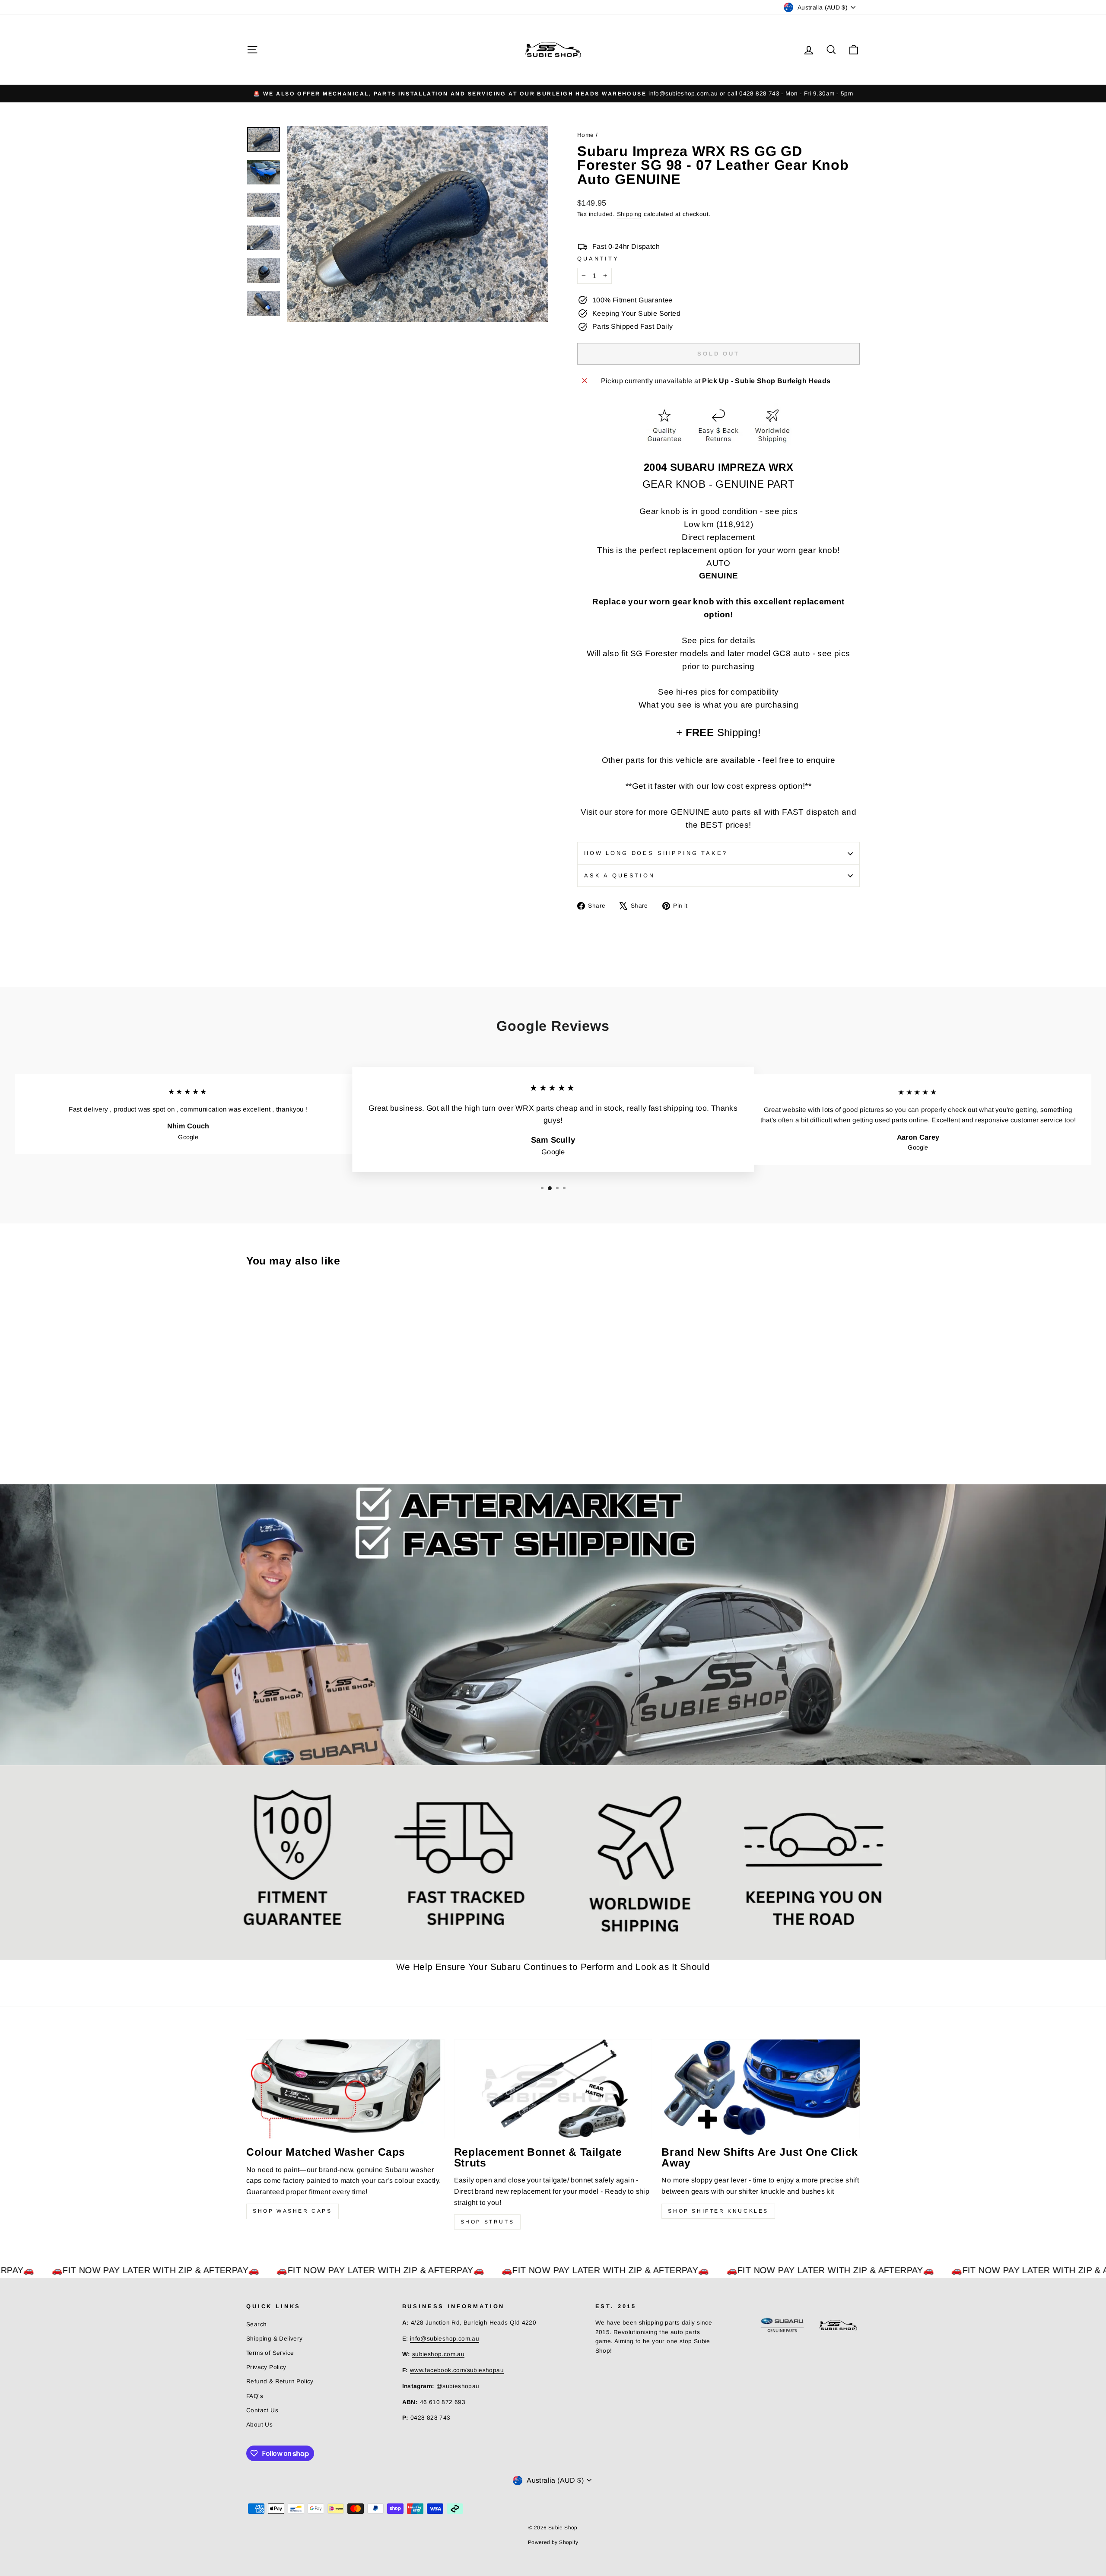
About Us (259, 2425)
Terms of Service (270, 2353)
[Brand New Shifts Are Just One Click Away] (761, 2089)
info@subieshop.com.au (445, 2339)
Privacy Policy (266, 2367)
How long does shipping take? (656, 853)
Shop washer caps (292, 2211)
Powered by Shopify (553, 2542)
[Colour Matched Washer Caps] (345, 2089)
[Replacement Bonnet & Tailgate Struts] (553, 2089)
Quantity (598, 259)
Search (256, 2324)
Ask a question (620, 875)
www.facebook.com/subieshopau (457, 2370)
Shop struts (488, 2222)
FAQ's (255, 2396)
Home (586, 135)
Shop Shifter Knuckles (718, 2211)
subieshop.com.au (438, 2354)
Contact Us (262, 2410)
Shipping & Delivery (275, 2339)
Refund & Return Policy (280, 2381)
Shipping (629, 214)
